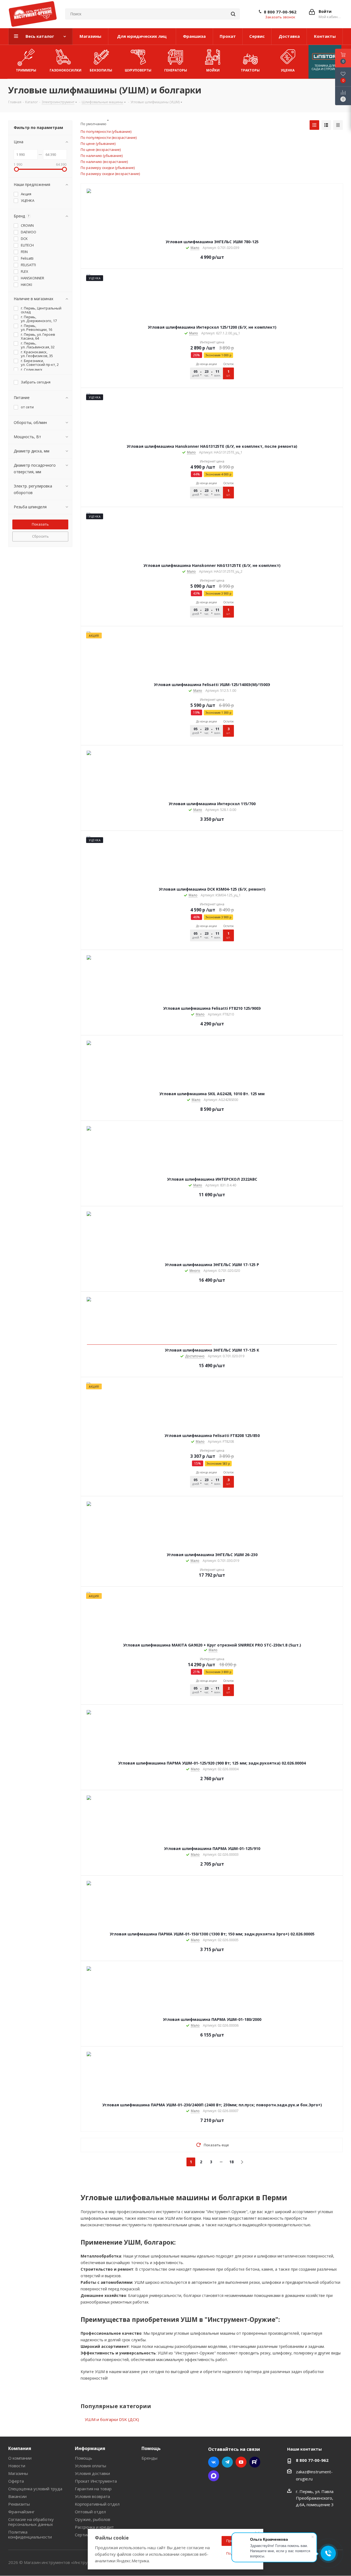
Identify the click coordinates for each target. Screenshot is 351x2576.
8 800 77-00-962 (280, 12)
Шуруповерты (138, 70)
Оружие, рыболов (93, 2519)
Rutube (255, 2462)
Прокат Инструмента (96, 2481)
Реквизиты (19, 2504)
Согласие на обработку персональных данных (31, 2522)
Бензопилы (101, 70)
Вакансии (17, 2496)
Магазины (18, 2473)
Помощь (83, 2458)
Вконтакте (214, 2462)
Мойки (213, 70)
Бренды (149, 2458)
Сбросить (40, 536)
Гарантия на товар (93, 2489)
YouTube (241, 2462)
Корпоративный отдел (97, 2504)
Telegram (227, 2462)
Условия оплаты (90, 2466)
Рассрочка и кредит (94, 2527)
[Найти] (233, 14)
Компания (20, 2448)
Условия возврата (92, 2496)
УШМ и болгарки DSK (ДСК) (112, 2419)
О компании (20, 2458)
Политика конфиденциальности (30, 2534)
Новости (17, 2466)
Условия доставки (92, 2473)
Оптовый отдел (90, 2512)
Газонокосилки (66, 70)
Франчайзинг (21, 2512)
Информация (90, 2448)
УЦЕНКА (288, 70)
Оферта (16, 2481)
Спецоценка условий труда (35, 2489)
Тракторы (250, 70)
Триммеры (26, 70)
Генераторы (176, 70)
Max (214, 2476)
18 (231, 2162)
